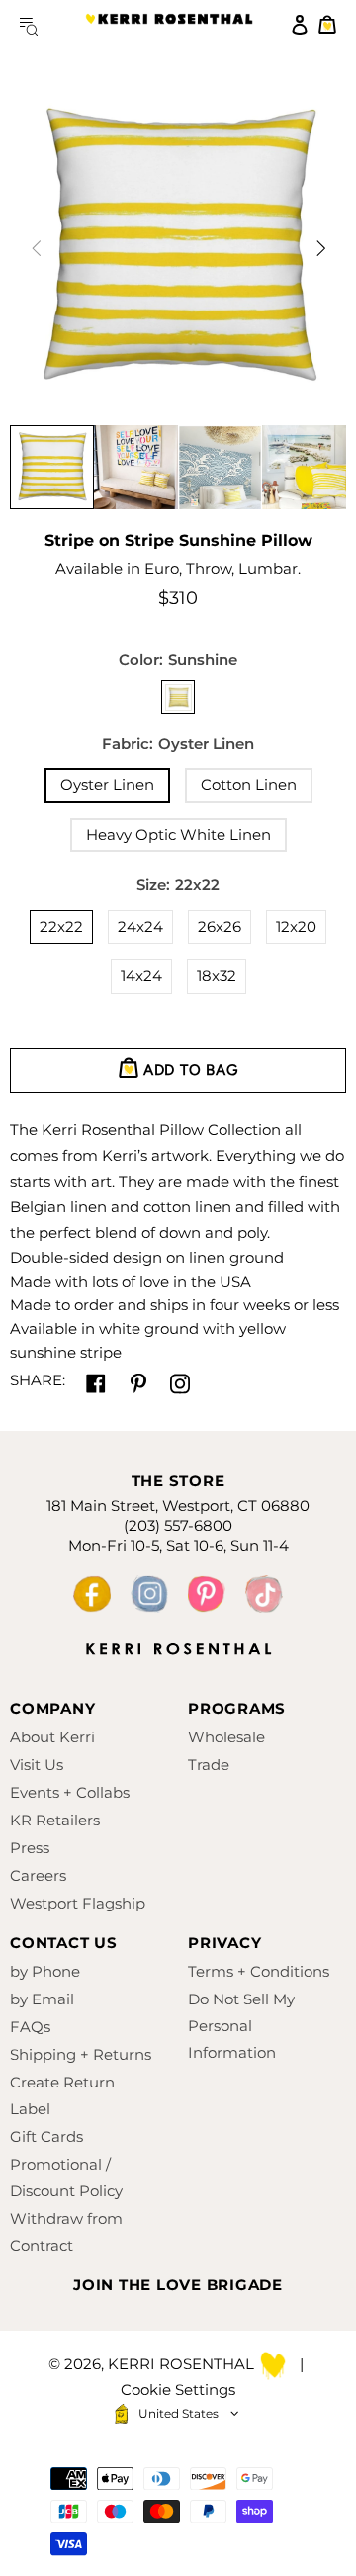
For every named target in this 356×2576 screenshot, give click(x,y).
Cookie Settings (178, 2390)
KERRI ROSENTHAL (169, 25)
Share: (38, 1380)
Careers (38, 1875)
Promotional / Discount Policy (66, 2177)
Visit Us (37, 1765)
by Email (42, 1999)
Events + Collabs (70, 1792)
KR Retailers (55, 1820)
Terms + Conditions (259, 1971)
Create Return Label (62, 2095)
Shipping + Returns (81, 2054)
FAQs (30, 2027)
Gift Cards (46, 2136)
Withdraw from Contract (66, 2232)
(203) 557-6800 (178, 1525)
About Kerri (52, 1737)
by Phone (45, 1971)
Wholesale (226, 1737)
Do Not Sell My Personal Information (241, 2026)
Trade (209, 1765)
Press (30, 1848)
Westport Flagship (78, 1903)
